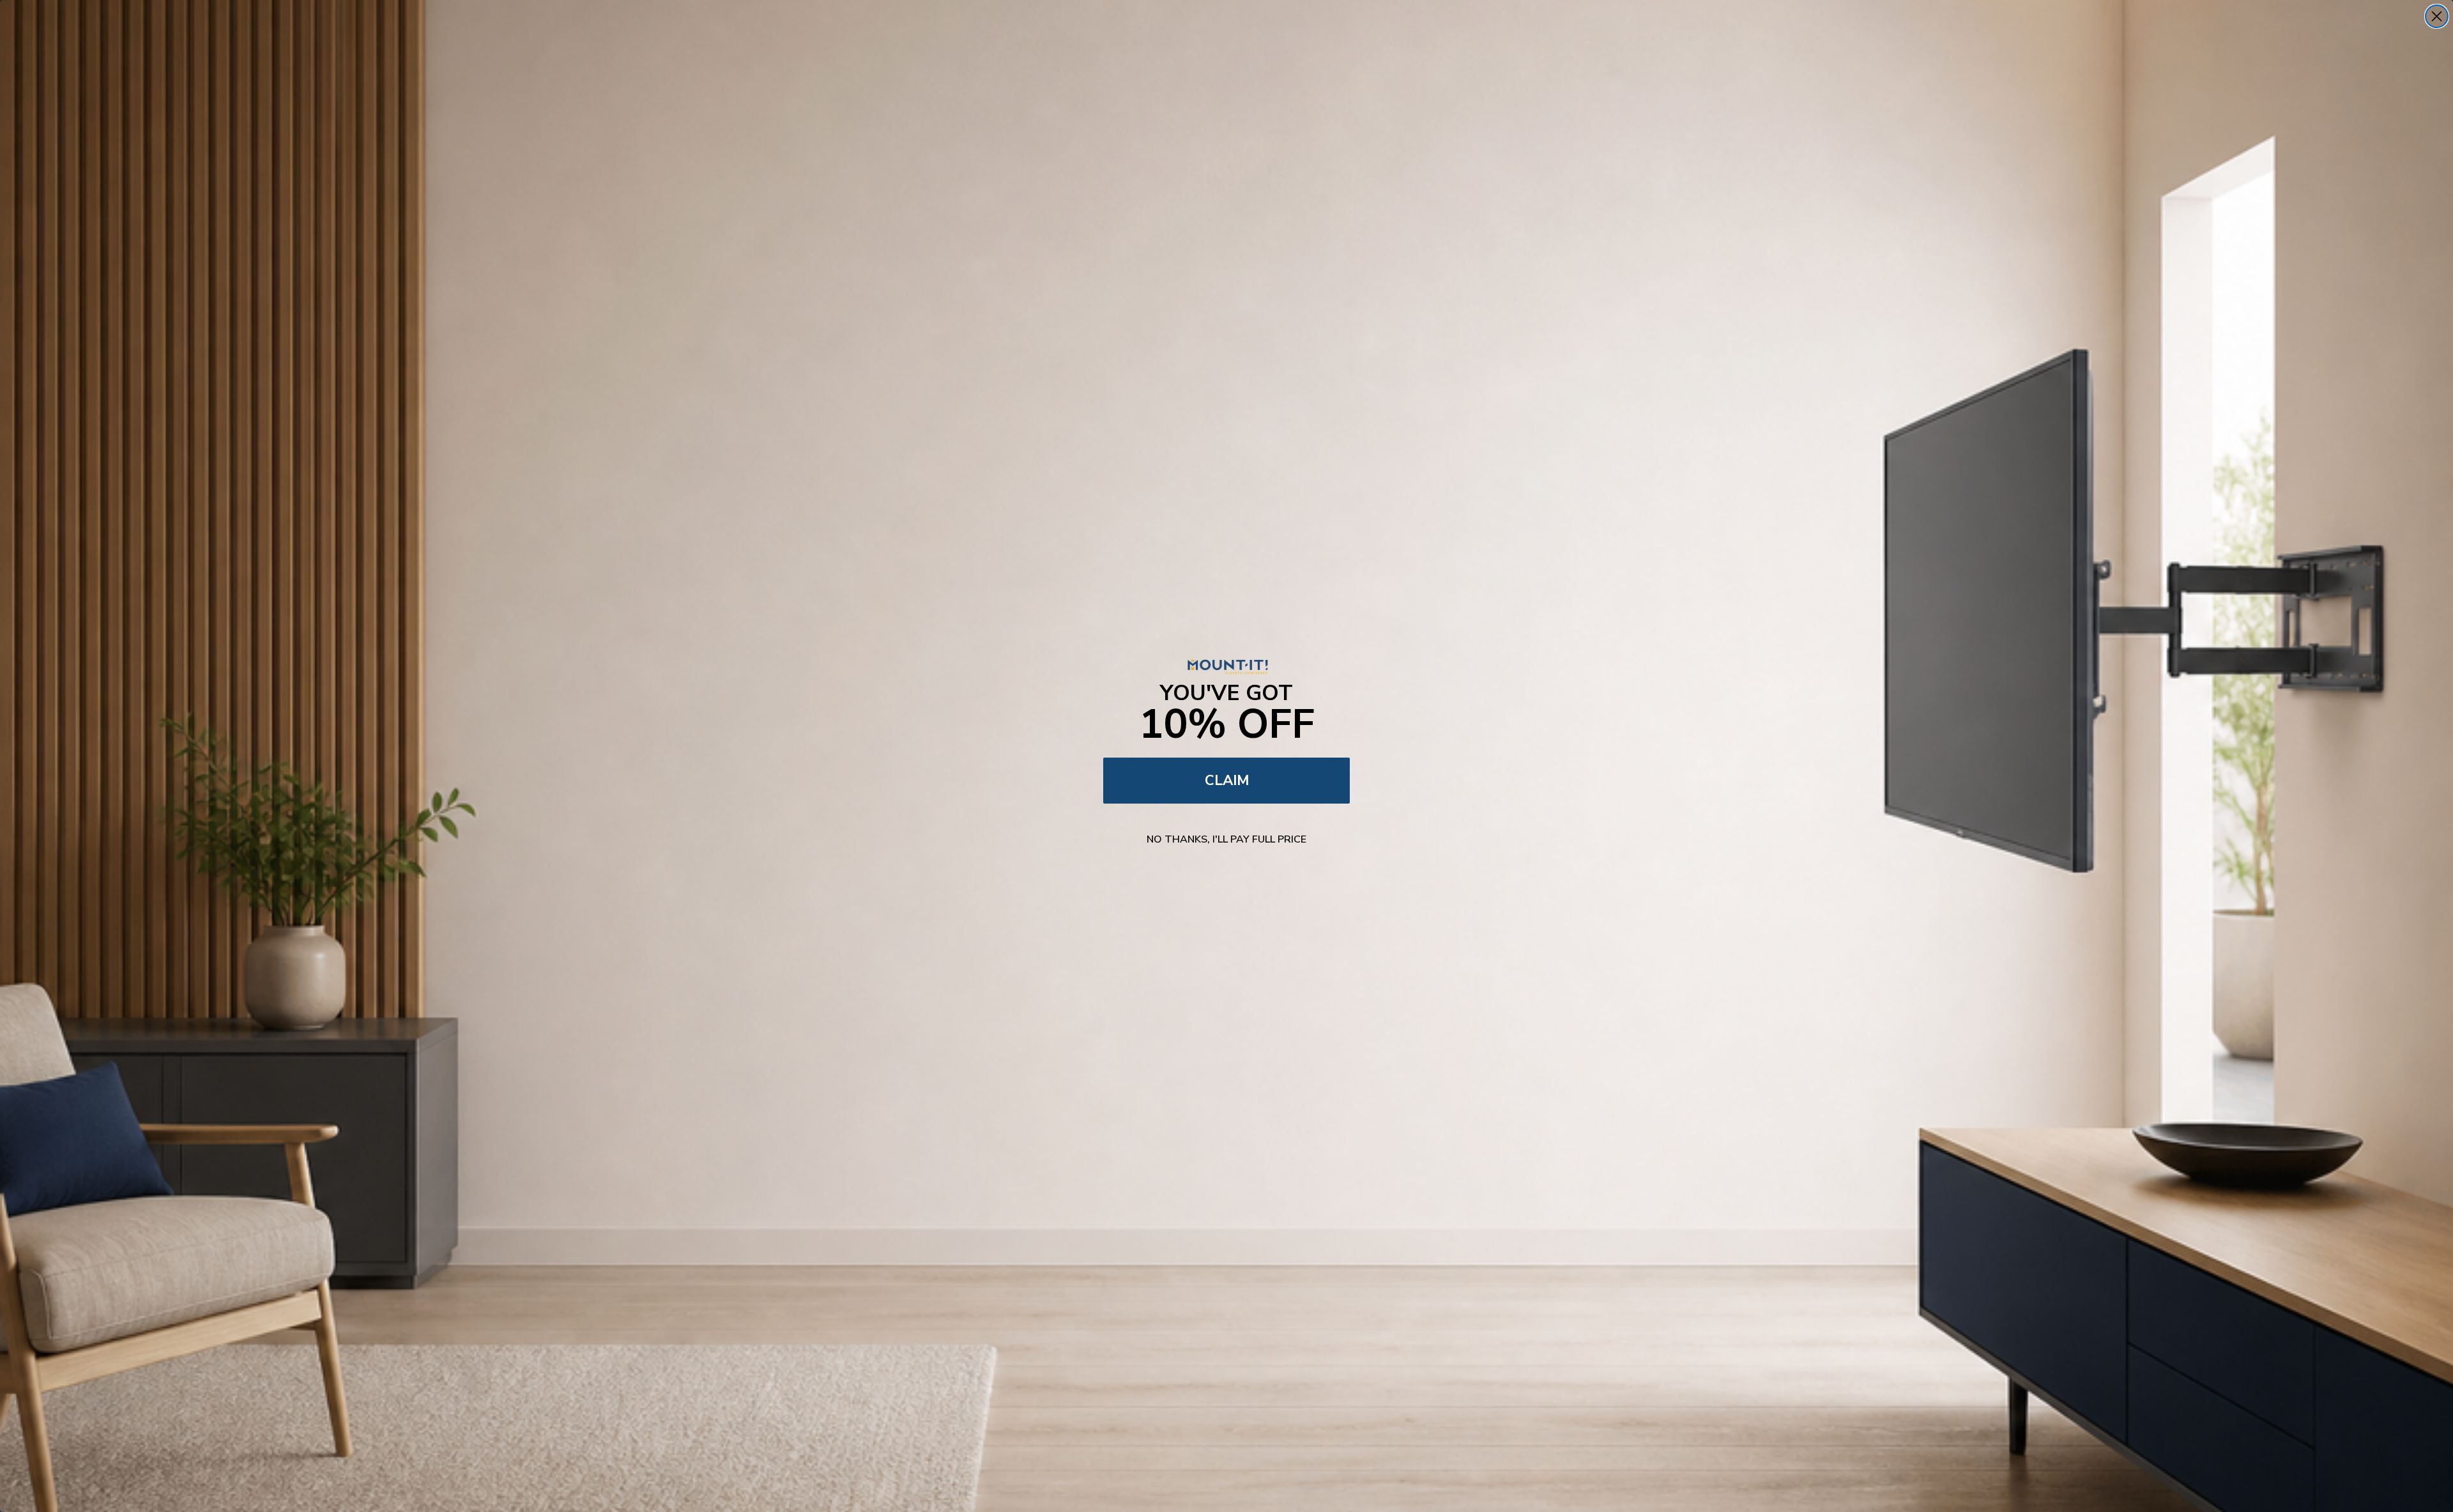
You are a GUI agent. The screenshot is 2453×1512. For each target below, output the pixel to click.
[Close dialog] (2437, 16)
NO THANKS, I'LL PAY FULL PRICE (1226, 839)
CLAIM (1227, 781)
